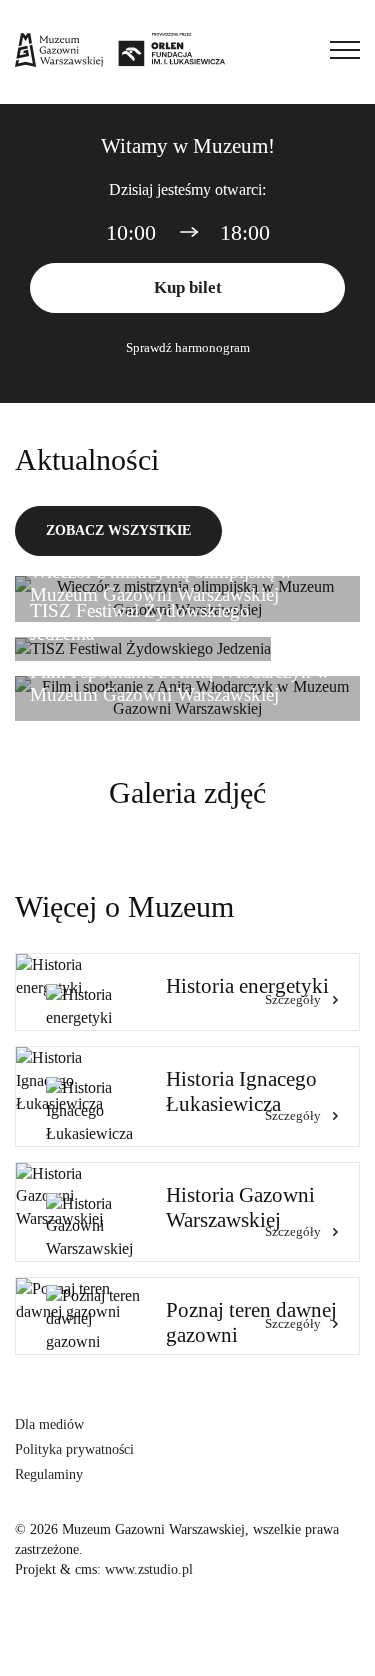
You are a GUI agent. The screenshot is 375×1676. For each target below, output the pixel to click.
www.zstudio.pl (149, 1569)
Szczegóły (293, 999)
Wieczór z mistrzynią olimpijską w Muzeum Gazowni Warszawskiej (161, 583)
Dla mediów (49, 1424)
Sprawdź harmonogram (188, 347)
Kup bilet (188, 287)
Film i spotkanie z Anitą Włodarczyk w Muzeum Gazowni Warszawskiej (180, 683)
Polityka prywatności (74, 1449)
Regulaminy (49, 1474)
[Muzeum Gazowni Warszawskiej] (120, 50)
